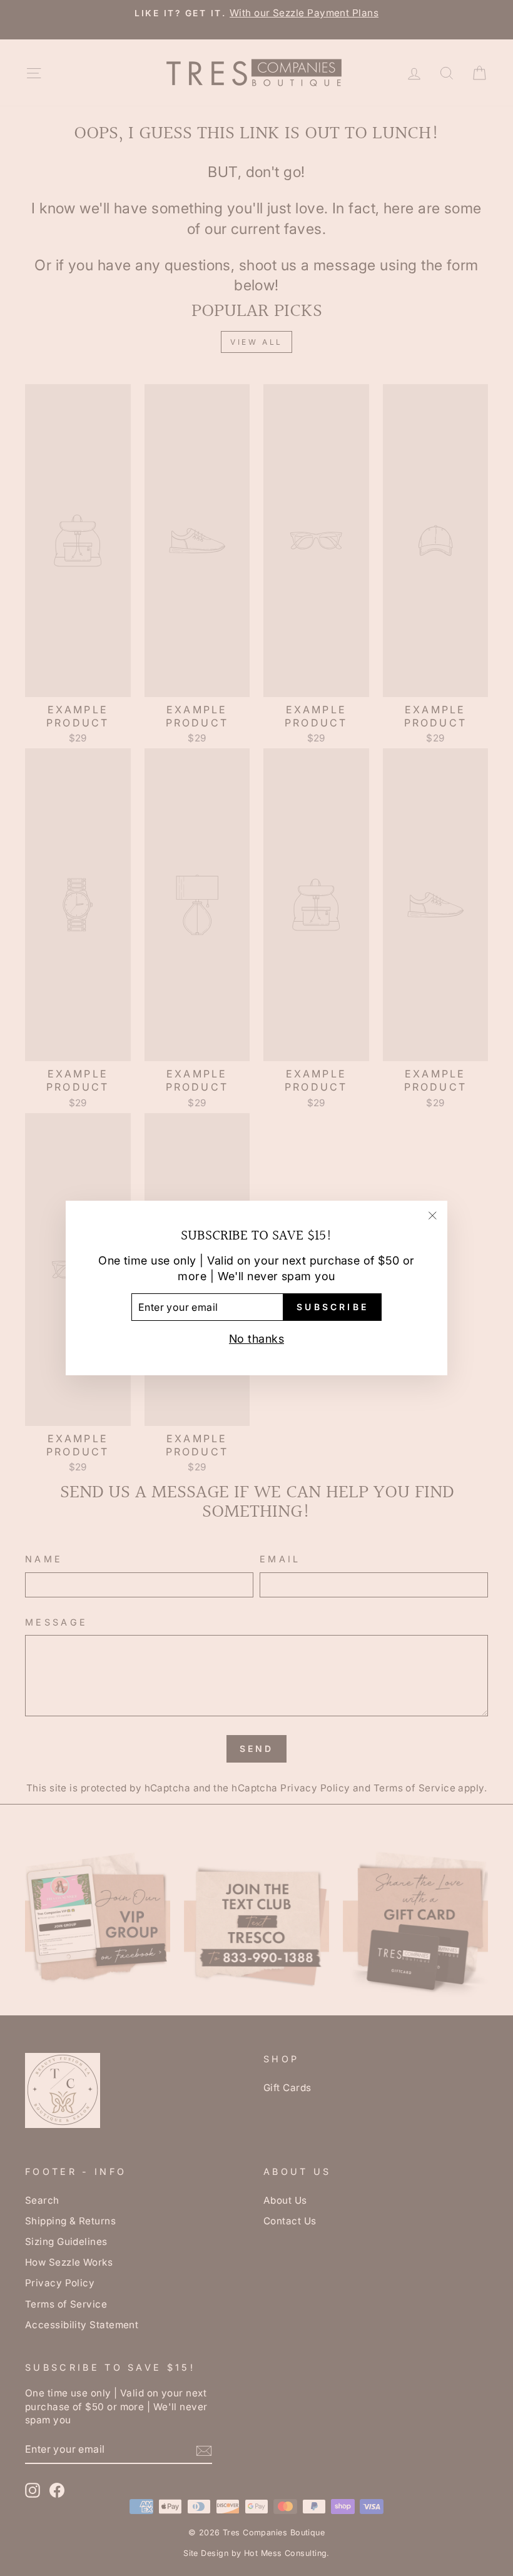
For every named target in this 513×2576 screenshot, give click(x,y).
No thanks (256, 1339)
